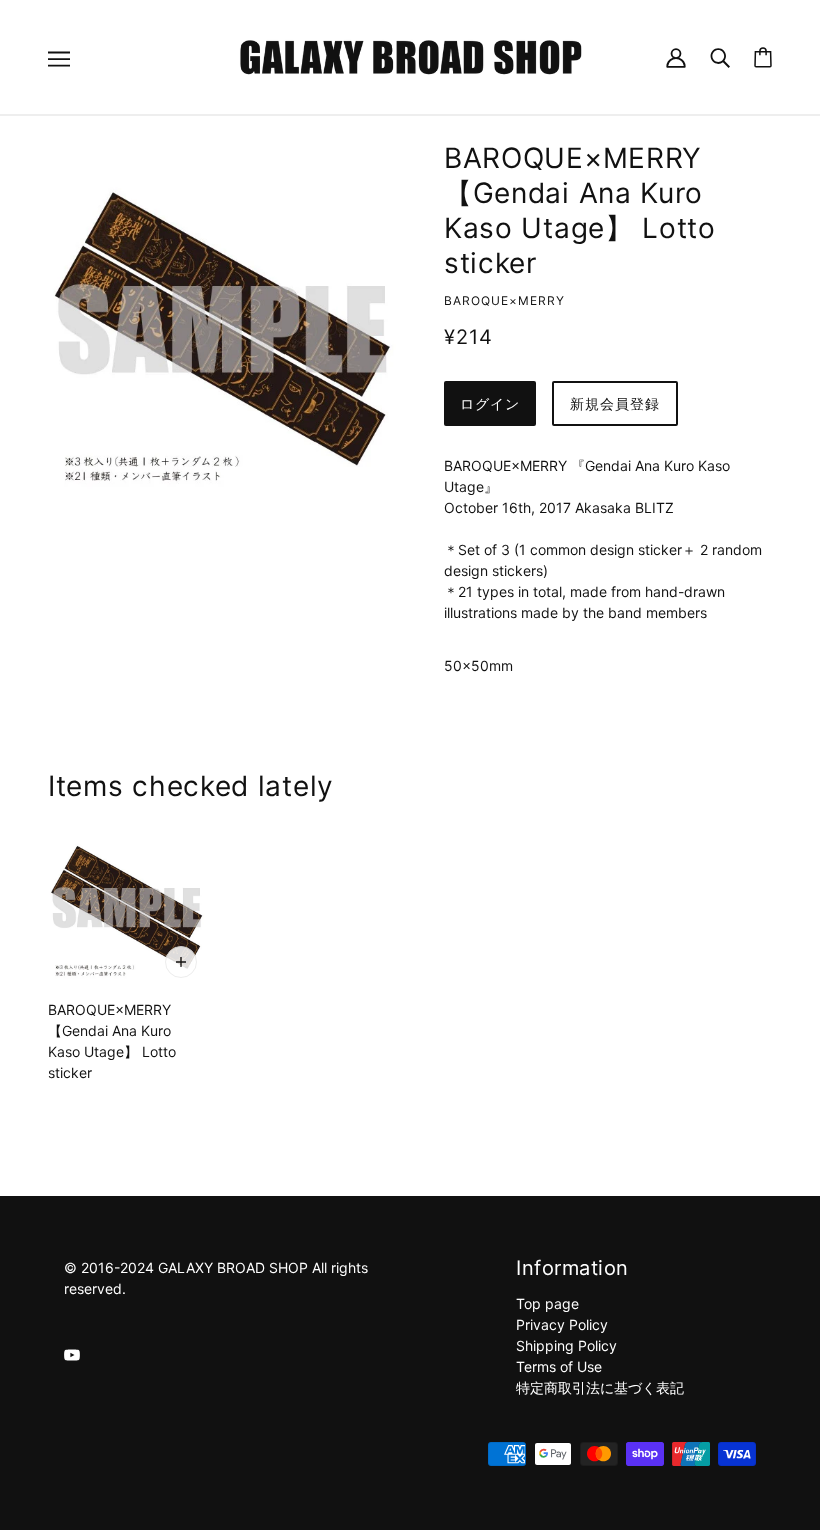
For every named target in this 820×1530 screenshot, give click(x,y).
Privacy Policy (562, 1324)
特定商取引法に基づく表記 (600, 1387)
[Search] (720, 56)
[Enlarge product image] (222, 329)
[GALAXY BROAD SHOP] (410, 55)
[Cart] (763, 57)
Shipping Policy (566, 1345)
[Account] (676, 56)
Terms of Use (559, 1366)
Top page (547, 1303)
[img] (72, 1353)
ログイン (490, 403)
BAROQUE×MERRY (504, 300)
